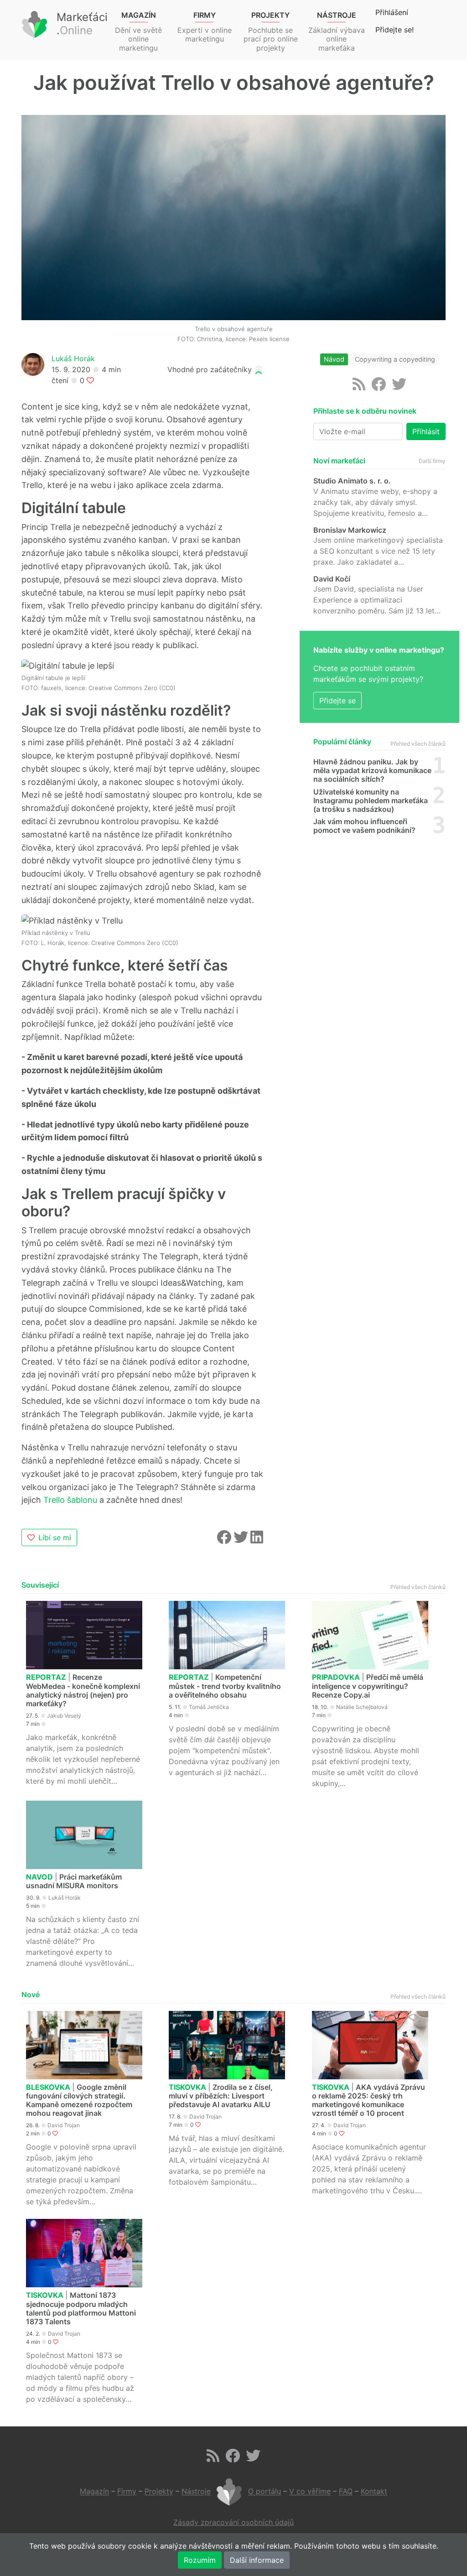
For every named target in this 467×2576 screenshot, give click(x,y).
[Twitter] (399, 387)
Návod (334, 359)
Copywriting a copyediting (395, 359)
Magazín (94, 2492)
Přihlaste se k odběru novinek (365, 411)
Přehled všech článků (418, 744)
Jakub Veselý (64, 1716)
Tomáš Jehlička (209, 1707)
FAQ (346, 2492)
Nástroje (196, 2492)
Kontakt (374, 2492)
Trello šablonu (70, 1500)
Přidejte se (337, 701)
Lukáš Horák (73, 358)
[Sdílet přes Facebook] (225, 1540)
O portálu (265, 2492)
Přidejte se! (394, 30)
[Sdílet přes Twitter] (242, 1540)
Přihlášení (392, 12)
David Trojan (64, 2125)
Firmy (127, 2492)
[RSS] (359, 387)
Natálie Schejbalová (362, 1707)
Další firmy (432, 461)
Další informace (257, 2560)
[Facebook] (379, 387)
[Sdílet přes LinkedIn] (257, 1540)
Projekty (159, 2492)
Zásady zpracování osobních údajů (233, 2522)
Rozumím (200, 2560)
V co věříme (310, 2492)
